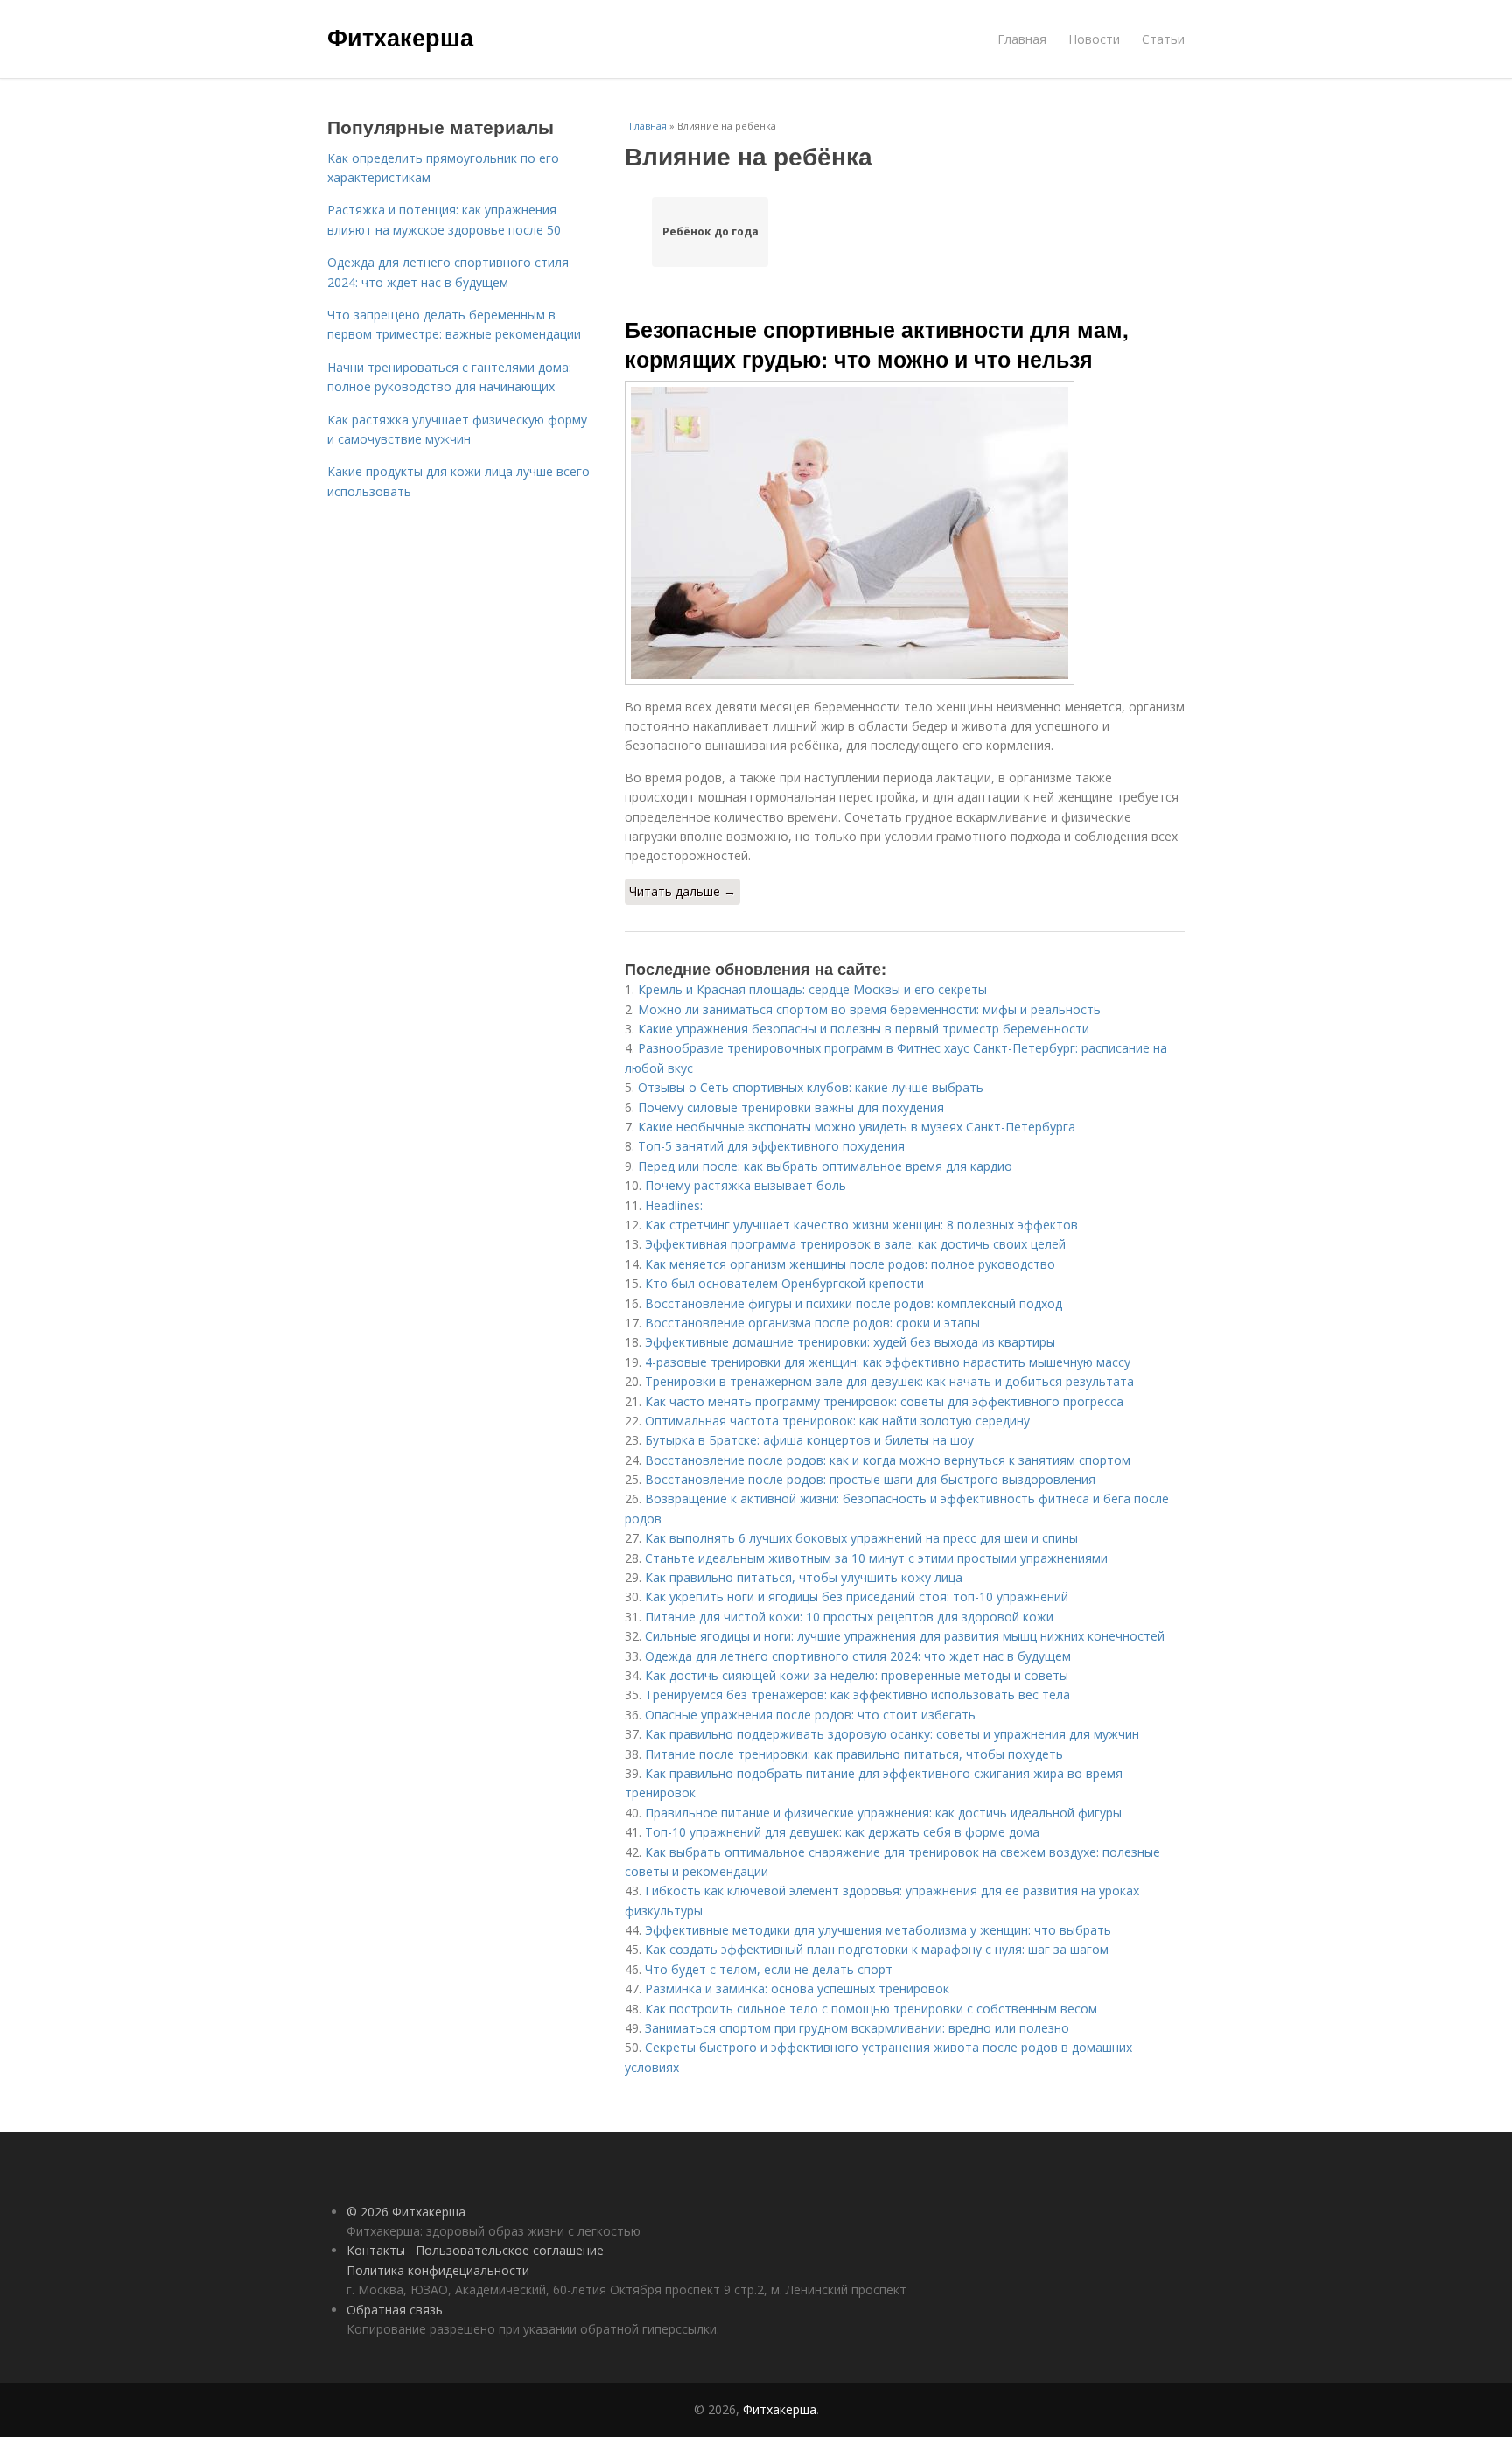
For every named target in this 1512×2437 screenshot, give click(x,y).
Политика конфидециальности (438, 2270)
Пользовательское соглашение (510, 2250)
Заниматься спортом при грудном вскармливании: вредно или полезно (857, 2028)
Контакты (376, 2250)
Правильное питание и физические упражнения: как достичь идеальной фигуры (883, 1813)
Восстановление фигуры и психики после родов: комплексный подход (854, 1303)
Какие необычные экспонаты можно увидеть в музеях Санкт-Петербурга (857, 1127)
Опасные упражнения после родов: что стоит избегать (810, 1715)
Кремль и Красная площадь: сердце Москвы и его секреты (812, 989)
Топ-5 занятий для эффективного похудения (771, 1146)
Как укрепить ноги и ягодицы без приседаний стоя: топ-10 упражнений (857, 1597)
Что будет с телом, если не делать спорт (769, 1969)
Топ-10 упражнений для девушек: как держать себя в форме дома (842, 1832)
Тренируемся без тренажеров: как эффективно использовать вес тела (857, 1695)
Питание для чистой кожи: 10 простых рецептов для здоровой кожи (849, 1617)
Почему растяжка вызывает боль (745, 1185)
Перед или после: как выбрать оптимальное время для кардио (825, 1166)
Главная (1022, 39)
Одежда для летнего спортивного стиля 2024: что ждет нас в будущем (858, 1656)
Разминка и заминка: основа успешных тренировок (797, 1989)
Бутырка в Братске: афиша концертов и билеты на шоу (809, 1440)
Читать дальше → (682, 891)
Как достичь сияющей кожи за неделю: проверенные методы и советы (857, 1675)
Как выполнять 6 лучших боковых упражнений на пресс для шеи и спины (861, 1538)
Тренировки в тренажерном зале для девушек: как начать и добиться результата (889, 1381)
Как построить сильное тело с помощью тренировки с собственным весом (871, 2009)
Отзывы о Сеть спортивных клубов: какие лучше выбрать (811, 1087)
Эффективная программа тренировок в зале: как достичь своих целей (855, 1244)
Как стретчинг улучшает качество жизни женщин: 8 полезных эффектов (861, 1225)
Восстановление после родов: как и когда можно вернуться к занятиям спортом (888, 1460)
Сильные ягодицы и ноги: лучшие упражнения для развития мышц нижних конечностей (905, 1636)
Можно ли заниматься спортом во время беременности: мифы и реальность (869, 1009)
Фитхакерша (400, 37)
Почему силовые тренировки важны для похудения (791, 1107)
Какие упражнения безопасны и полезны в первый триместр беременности (864, 1029)
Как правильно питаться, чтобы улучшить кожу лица (804, 1577)
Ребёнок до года (710, 231)
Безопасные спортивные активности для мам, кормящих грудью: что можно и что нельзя (877, 344)
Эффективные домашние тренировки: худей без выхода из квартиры (850, 1342)
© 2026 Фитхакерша (406, 2212)
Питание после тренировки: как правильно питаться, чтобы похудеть (854, 1754)
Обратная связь (395, 2310)
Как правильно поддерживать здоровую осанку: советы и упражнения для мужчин (892, 1734)
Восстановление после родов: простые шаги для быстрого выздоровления (870, 1479)
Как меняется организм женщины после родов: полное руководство (850, 1264)
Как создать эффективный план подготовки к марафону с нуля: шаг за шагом (877, 1949)
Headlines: (674, 1205)
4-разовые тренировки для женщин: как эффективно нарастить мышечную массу (888, 1362)
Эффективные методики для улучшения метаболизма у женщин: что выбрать (878, 1930)
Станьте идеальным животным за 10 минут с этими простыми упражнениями (876, 1558)
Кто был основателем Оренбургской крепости (784, 1283)
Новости (1094, 39)
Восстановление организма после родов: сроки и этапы (812, 1323)
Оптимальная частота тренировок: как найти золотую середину (837, 1421)
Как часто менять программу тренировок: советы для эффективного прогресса (884, 1401)
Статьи (1163, 39)
